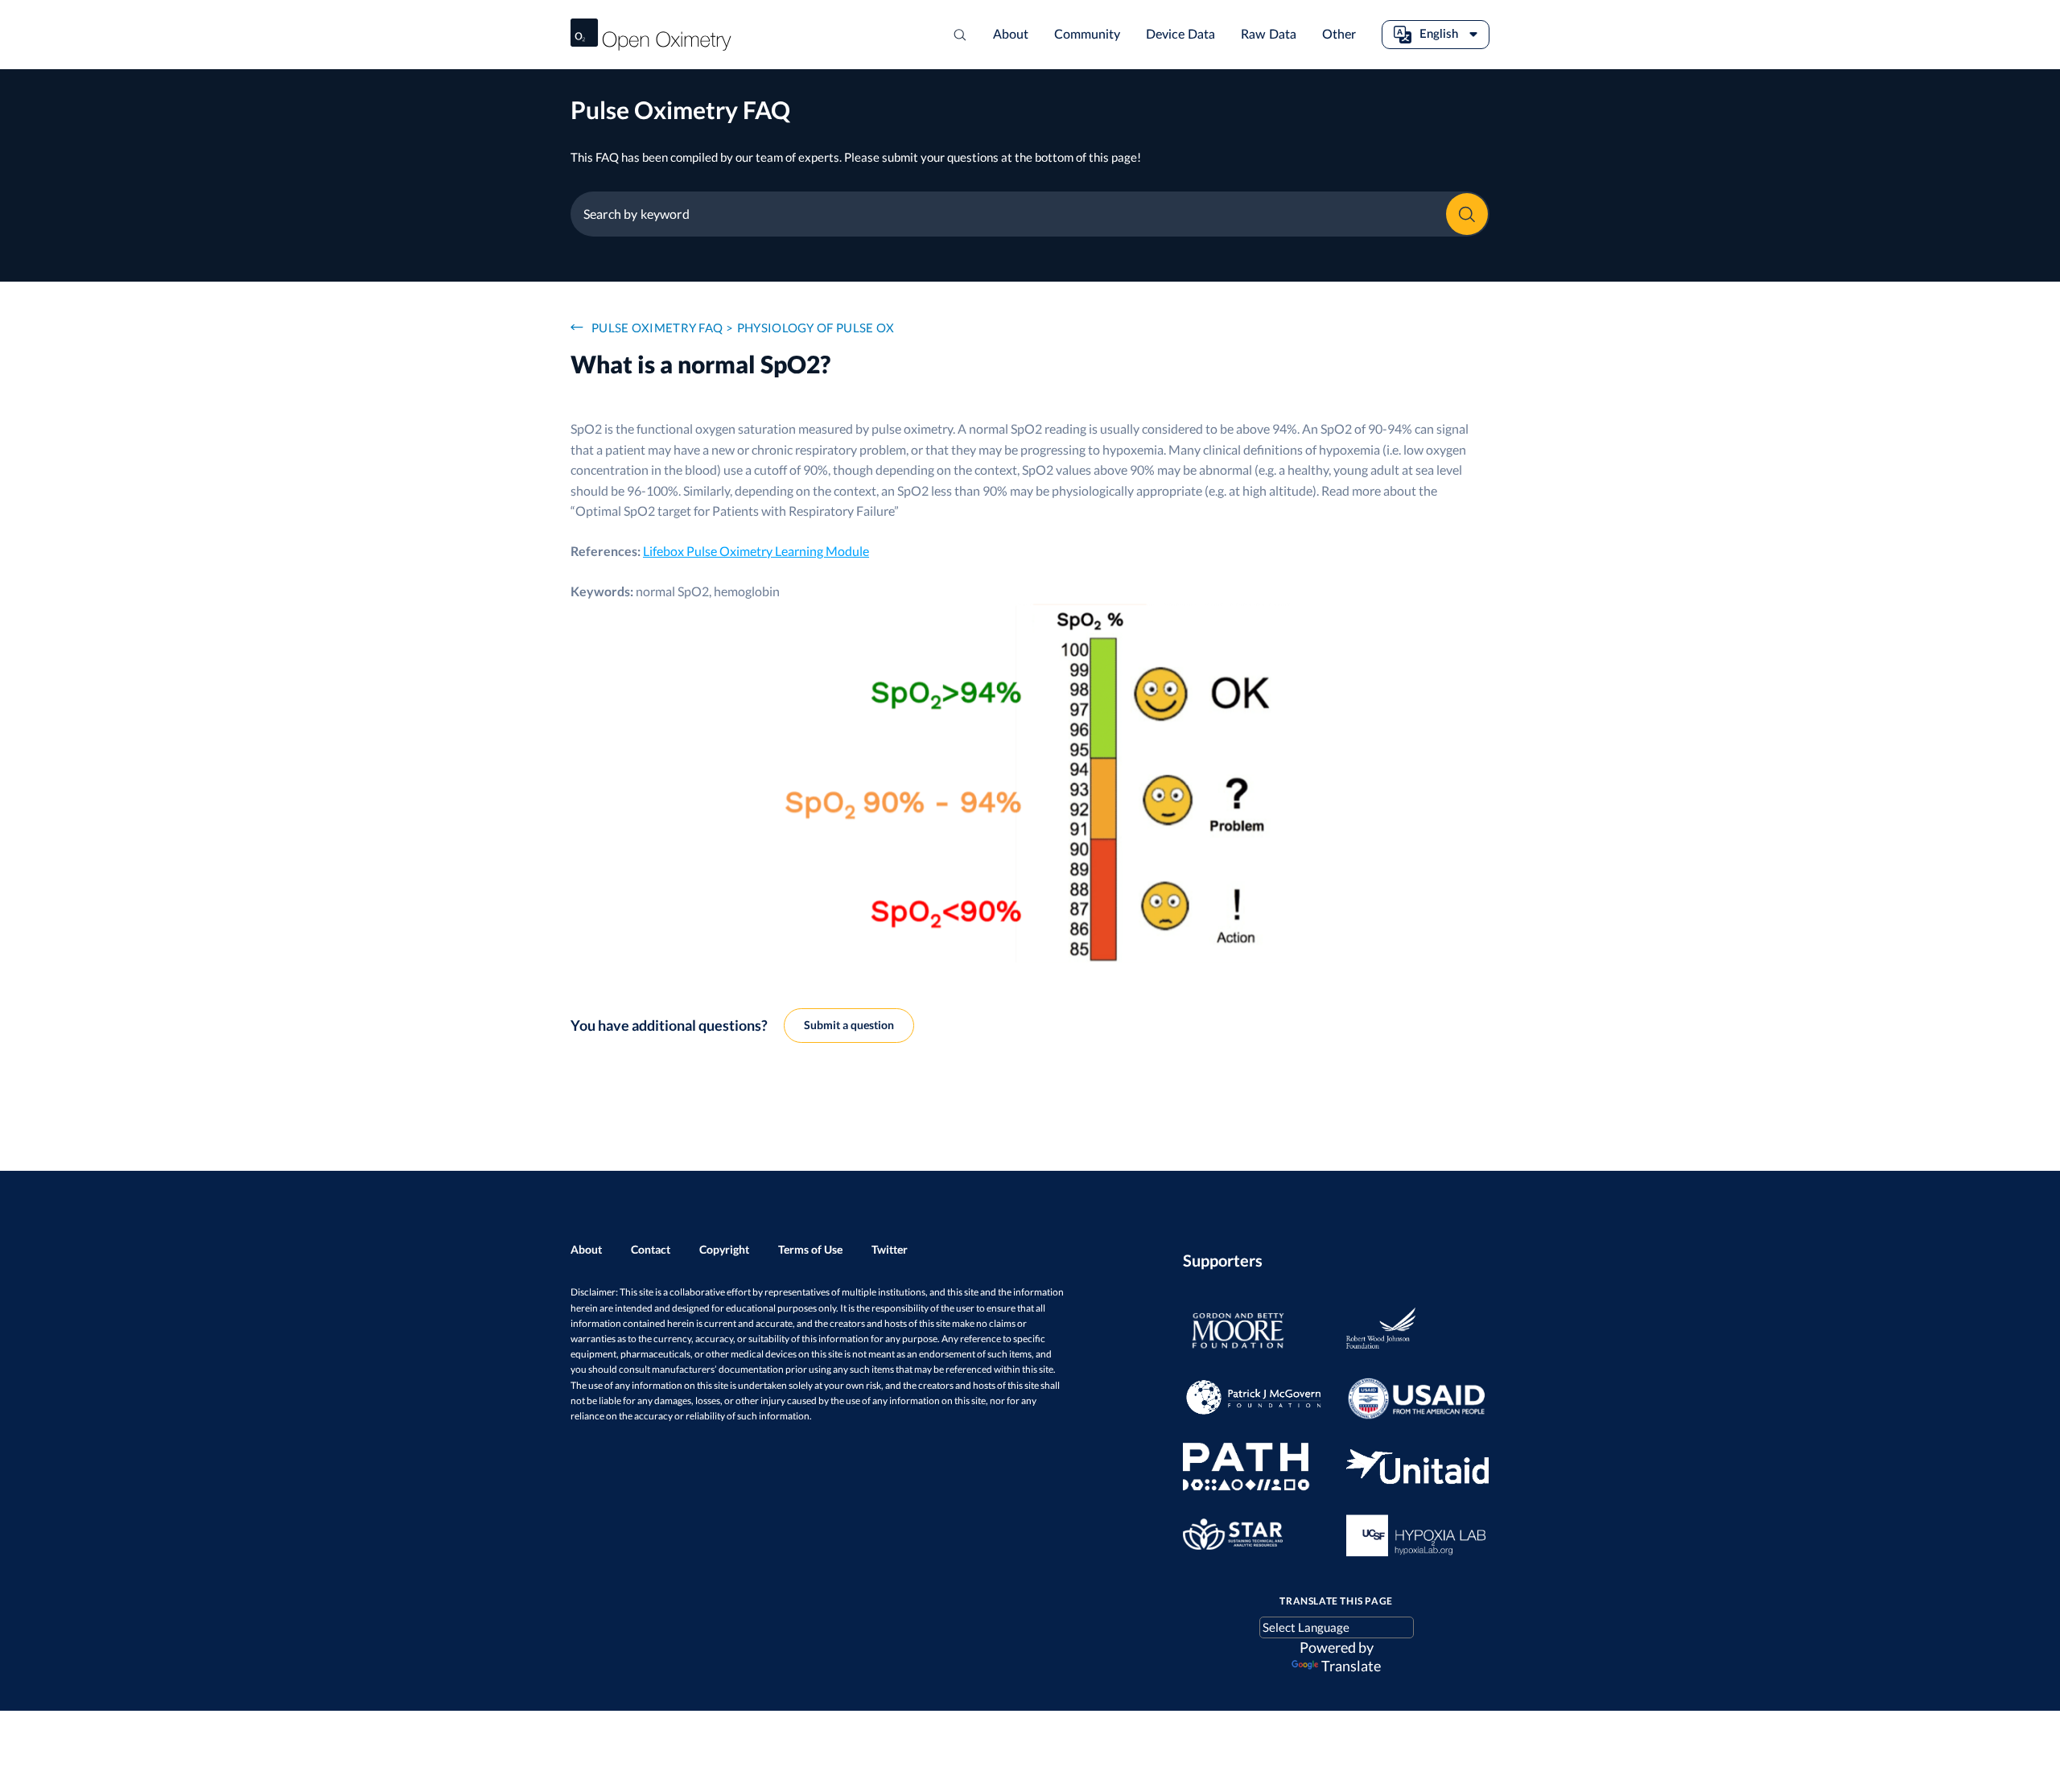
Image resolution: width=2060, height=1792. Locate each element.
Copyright (724, 1249)
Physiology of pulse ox (816, 328)
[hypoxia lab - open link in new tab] (1407, 1535)
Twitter (890, 1249)
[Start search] (960, 35)
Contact (651, 1249)
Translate (1351, 1666)
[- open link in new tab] (1244, 1332)
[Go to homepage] (651, 35)
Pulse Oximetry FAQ (657, 328)
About (586, 1249)
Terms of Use (810, 1249)
